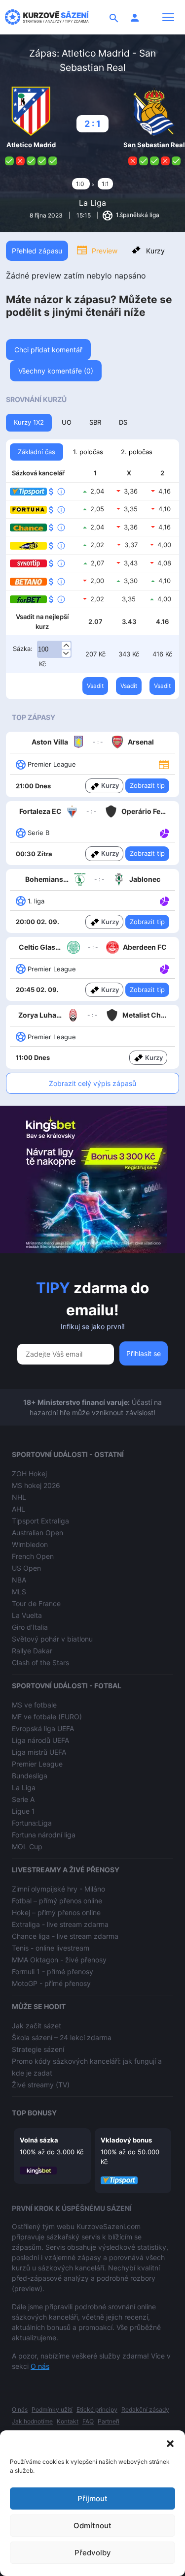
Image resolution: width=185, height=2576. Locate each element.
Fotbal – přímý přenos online (57, 1901)
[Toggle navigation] (168, 17)
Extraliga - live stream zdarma (60, 1924)
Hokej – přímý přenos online (56, 1912)
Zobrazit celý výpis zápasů (92, 1083)
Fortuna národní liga (44, 1835)
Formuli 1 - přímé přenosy (53, 1971)
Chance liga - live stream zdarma (65, 1936)
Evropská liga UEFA (43, 1728)
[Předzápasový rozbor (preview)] (164, 764)
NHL (19, 1497)
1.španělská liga (137, 215)
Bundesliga (30, 1776)
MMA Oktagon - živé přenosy (59, 1960)
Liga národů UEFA (40, 1740)
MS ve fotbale (34, 1705)
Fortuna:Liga (32, 1823)
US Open (26, 1568)
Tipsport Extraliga (40, 1521)
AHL (18, 1509)
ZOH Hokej (29, 1474)
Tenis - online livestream (51, 1948)
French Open (33, 1556)
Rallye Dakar (32, 1651)
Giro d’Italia (30, 1627)
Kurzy (155, 251)
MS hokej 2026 (36, 1485)
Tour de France (36, 1603)
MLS (19, 1592)
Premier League (37, 1764)
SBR (95, 422)
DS (123, 422)
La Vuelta (27, 1615)
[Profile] (135, 17)
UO (67, 422)
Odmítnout (92, 2526)
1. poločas (88, 452)
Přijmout (92, 2498)
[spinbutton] (54, 650)
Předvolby (93, 2553)
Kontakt (68, 2421)
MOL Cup (27, 1847)
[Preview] (164, 764)
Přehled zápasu (37, 251)
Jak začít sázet (37, 2026)
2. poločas (137, 452)
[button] (170, 2443)
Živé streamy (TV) (41, 2085)
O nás (40, 2366)
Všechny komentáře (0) (56, 371)
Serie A (23, 1799)
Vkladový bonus (126, 2140)
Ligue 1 (23, 1811)
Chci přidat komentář (48, 350)
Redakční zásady (145, 2409)
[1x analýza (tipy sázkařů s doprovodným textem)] (164, 832)
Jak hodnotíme (32, 2421)
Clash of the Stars (40, 1662)
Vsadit (95, 686)
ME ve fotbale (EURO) (47, 1717)
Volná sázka (39, 2140)
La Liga (92, 203)
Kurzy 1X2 (29, 422)
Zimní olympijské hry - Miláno (58, 1889)
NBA (19, 1580)
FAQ (88, 2421)
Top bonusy (34, 2113)
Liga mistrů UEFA (39, 1752)
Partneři (109, 2421)
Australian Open (37, 1533)
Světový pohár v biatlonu (52, 1639)
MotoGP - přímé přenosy (51, 1983)
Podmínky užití (52, 2409)
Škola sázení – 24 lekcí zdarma (62, 2037)
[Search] (114, 17)
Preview (105, 251)
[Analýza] (165, 832)
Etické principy (97, 2409)
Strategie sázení (38, 2049)
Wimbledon (30, 1544)
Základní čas (37, 452)
